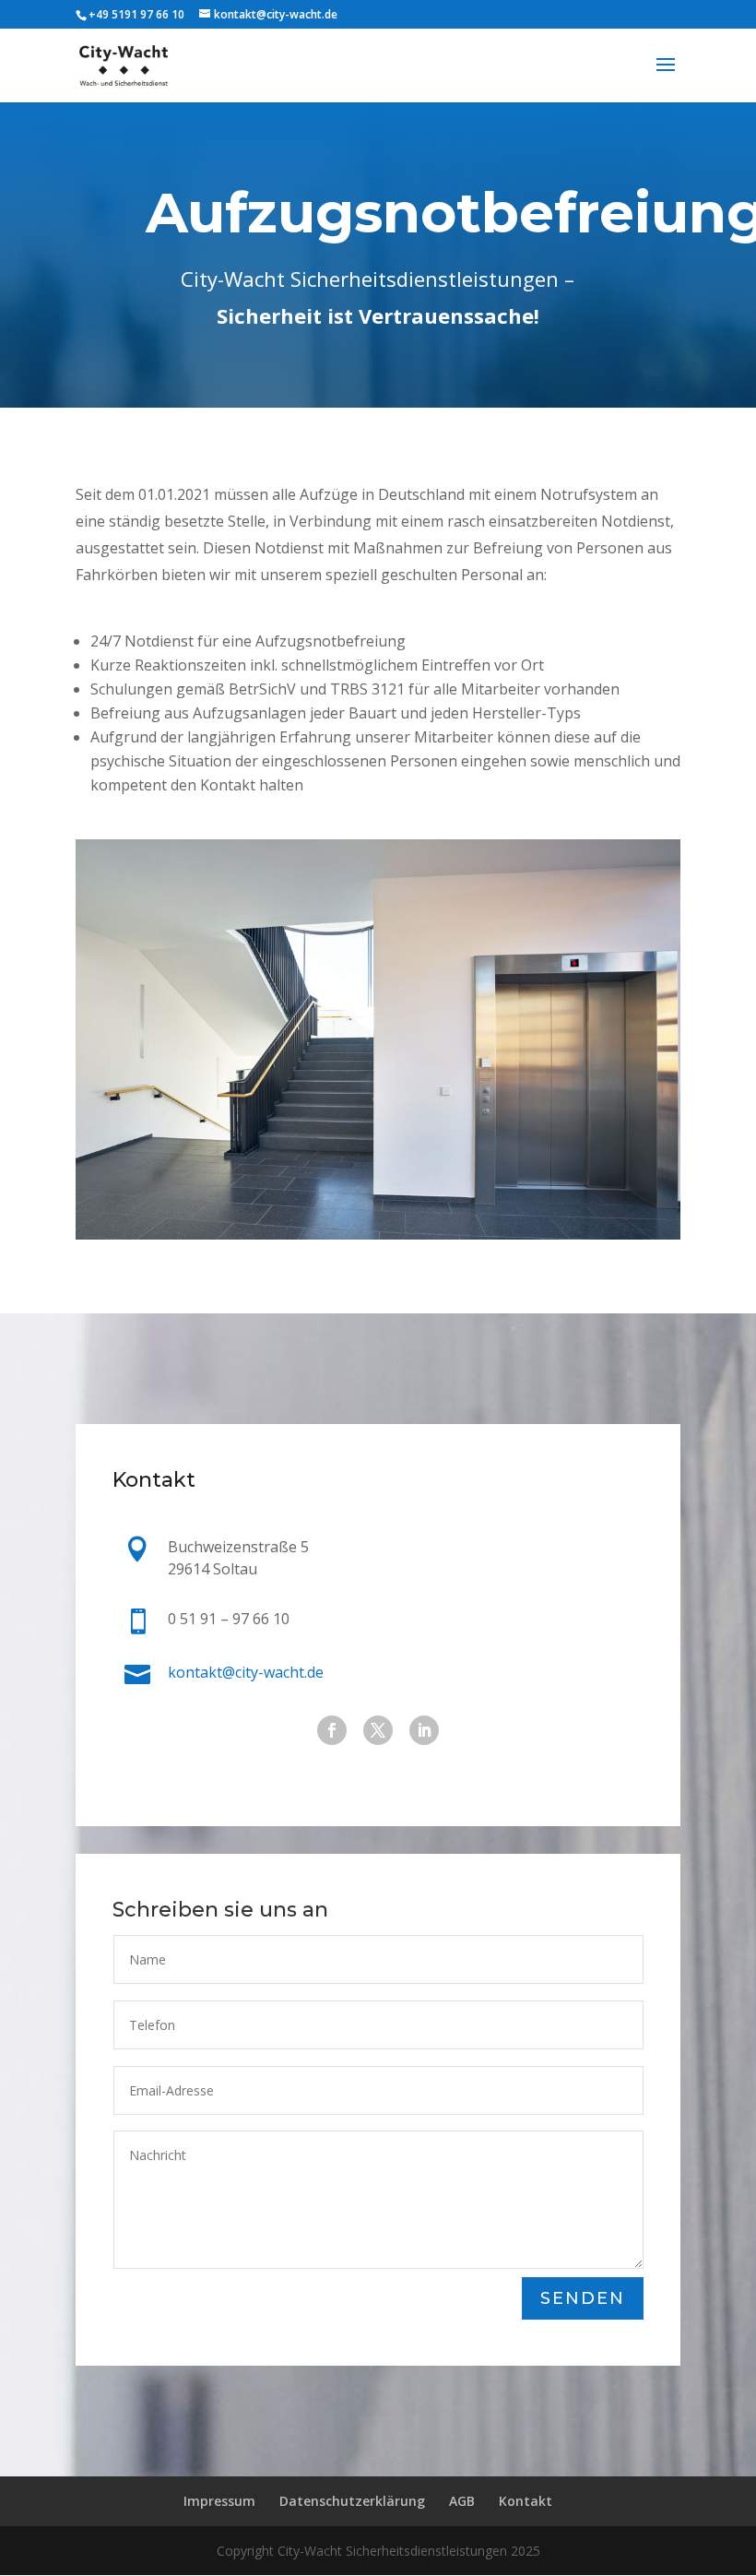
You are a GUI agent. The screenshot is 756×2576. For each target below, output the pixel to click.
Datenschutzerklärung (352, 2501)
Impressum (219, 2501)
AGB (462, 2501)
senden (583, 2298)
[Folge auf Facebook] (332, 1730)
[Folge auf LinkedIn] (424, 1730)
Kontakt (526, 2501)
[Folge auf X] (378, 1730)
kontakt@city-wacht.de (246, 1672)
